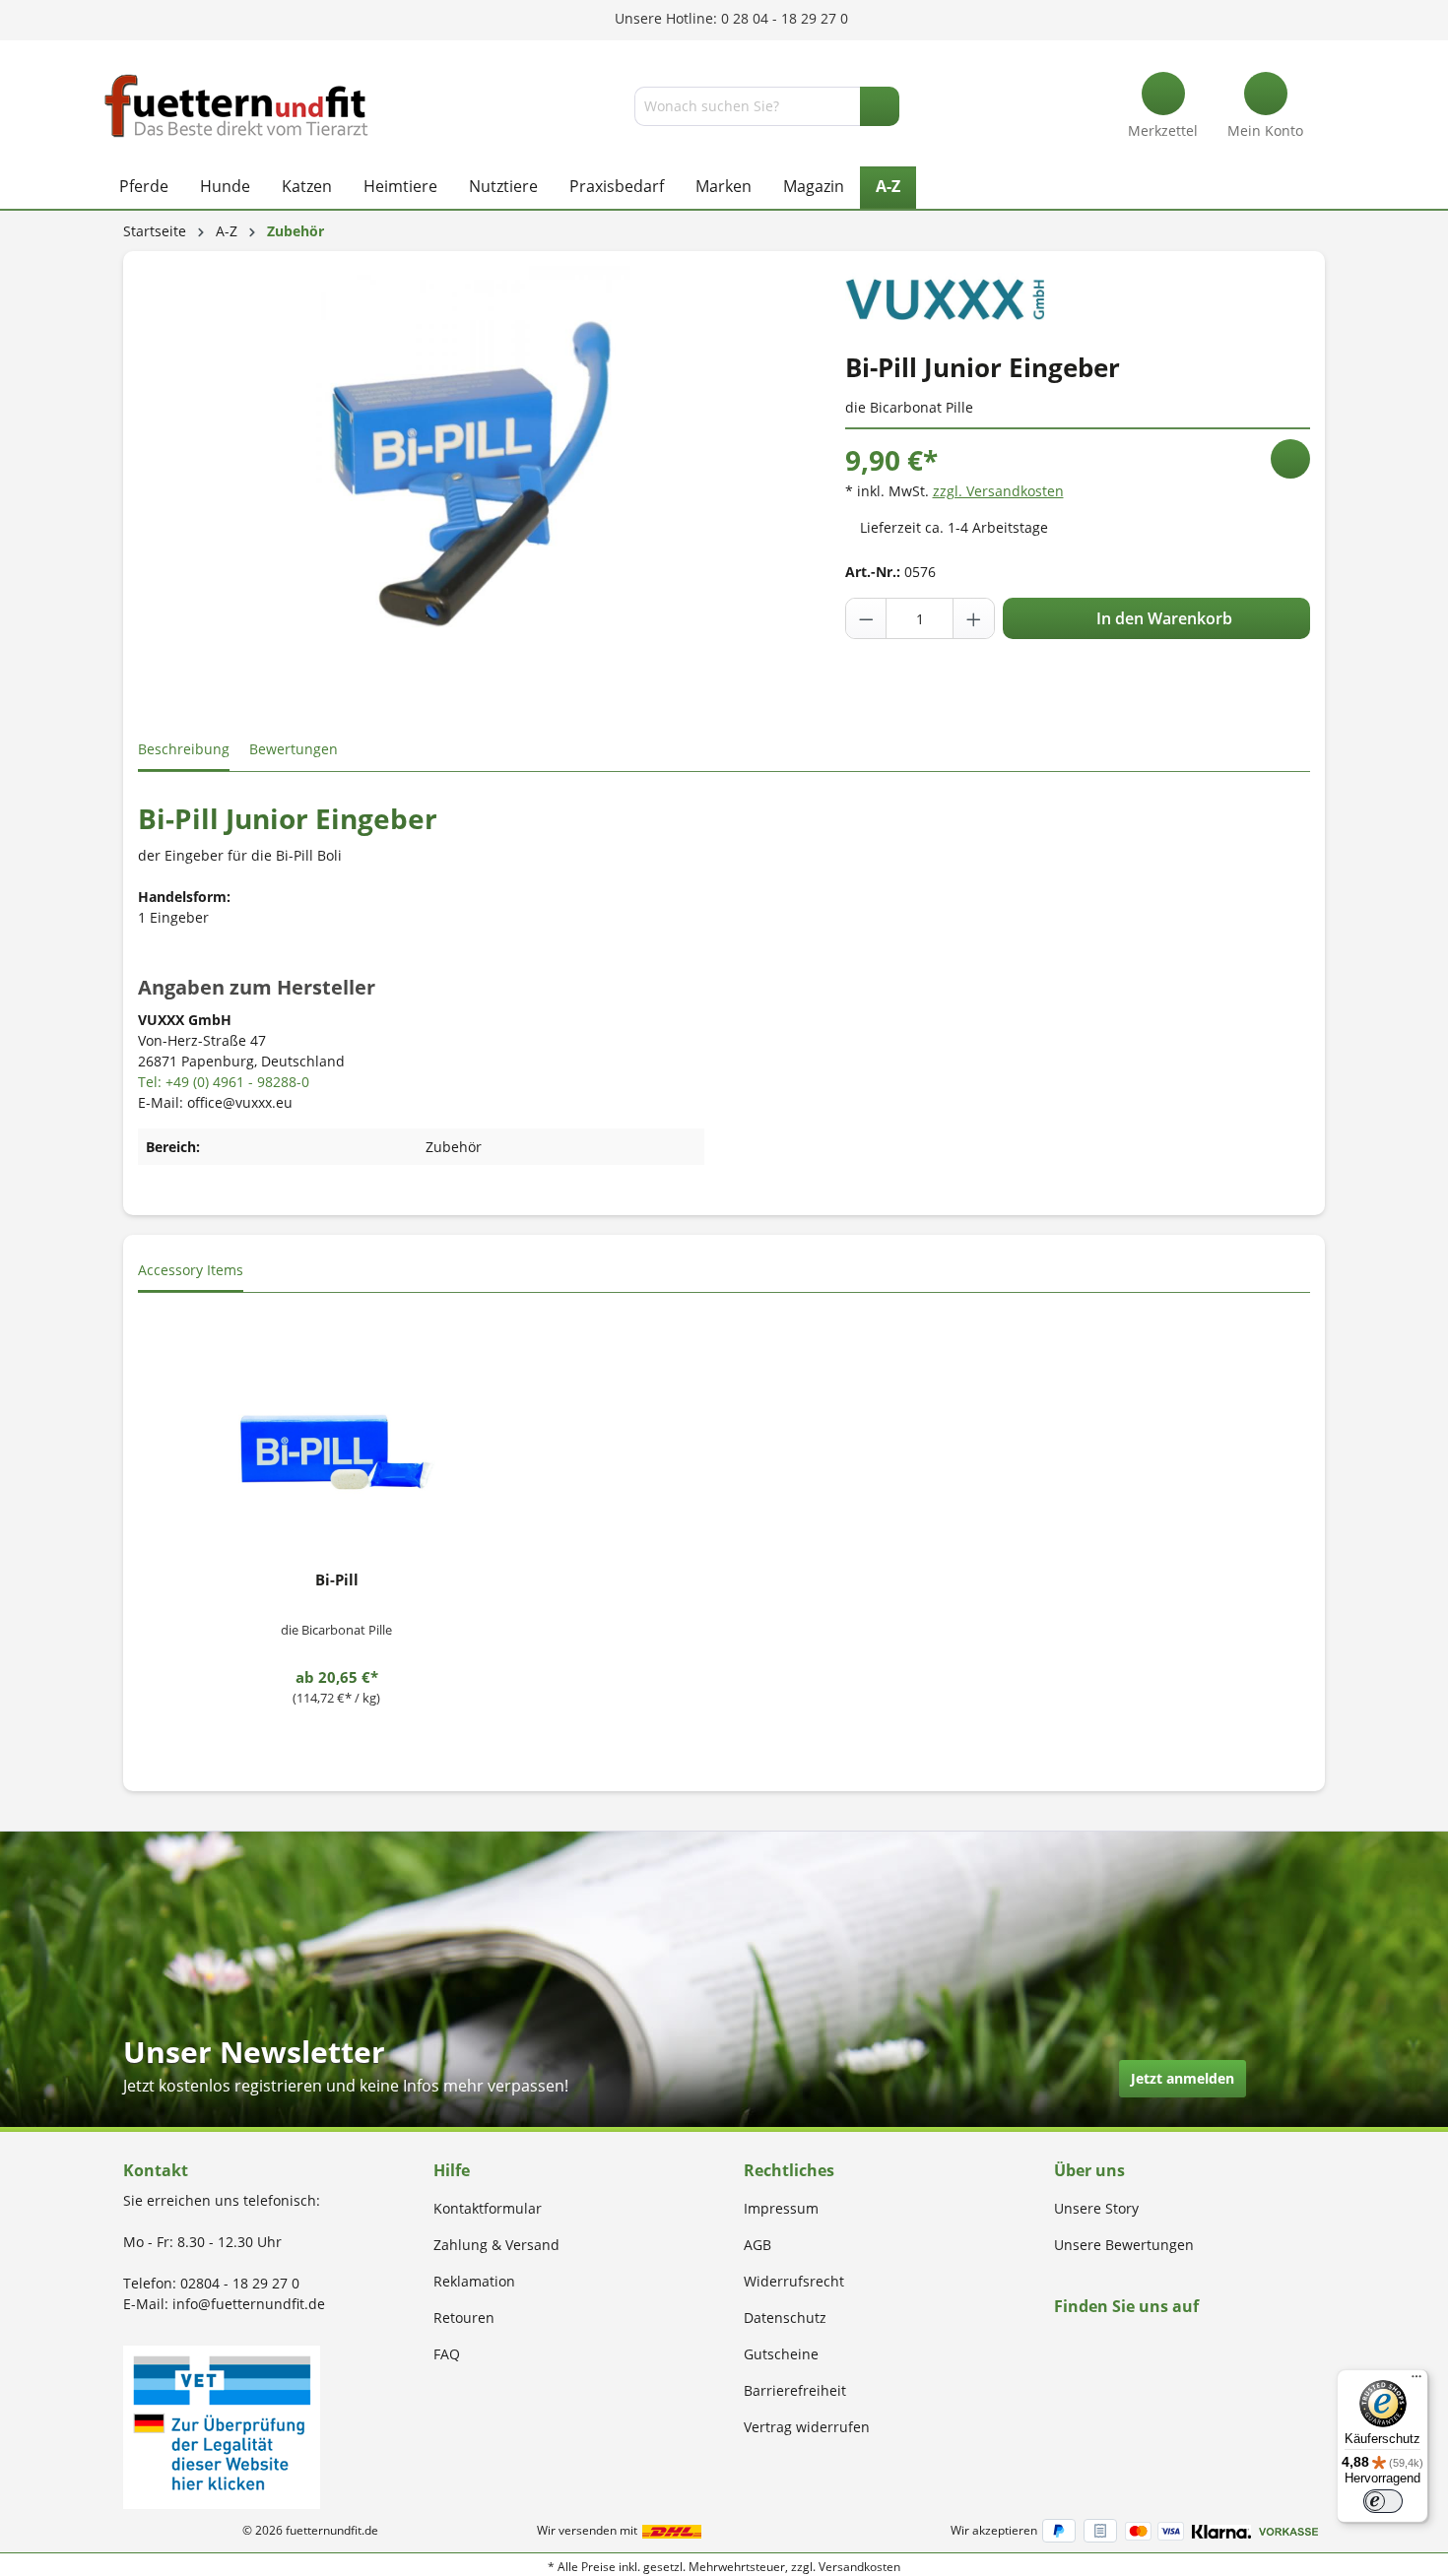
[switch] (1383, 2501)
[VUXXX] (945, 291)
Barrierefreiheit (795, 2390)
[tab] (184, 750)
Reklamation (474, 2281)
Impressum (781, 2208)
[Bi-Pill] (336, 1455)
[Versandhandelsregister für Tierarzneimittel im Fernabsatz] (222, 2426)
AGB (757, 2245)
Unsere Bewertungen (1124, 2245)
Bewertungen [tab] (294, 749)
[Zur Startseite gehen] (236, 106)
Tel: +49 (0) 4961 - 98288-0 (224, 1082)
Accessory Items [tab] (191, 1270)
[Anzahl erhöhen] (973, 618)
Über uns (1089, 2170)
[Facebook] (1060, 2344)
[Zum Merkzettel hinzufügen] (1290, 459)
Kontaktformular (488, 2208)
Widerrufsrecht (794, 2281)
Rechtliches (789, 2170)
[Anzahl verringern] (867, 618)
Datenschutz (785, 2318)
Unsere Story (1096, 2208)
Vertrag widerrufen (807, 2427)
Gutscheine (781, 2354)
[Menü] (1416, 2381)
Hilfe (452, 2170)
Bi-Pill (337, 1579)
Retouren (464, 2318)
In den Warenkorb (1162, 618)
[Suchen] (880, 106)
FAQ (447, 2354)
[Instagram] (1083, 2344)
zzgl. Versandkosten (998, 491)
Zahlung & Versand (496, 2245)
